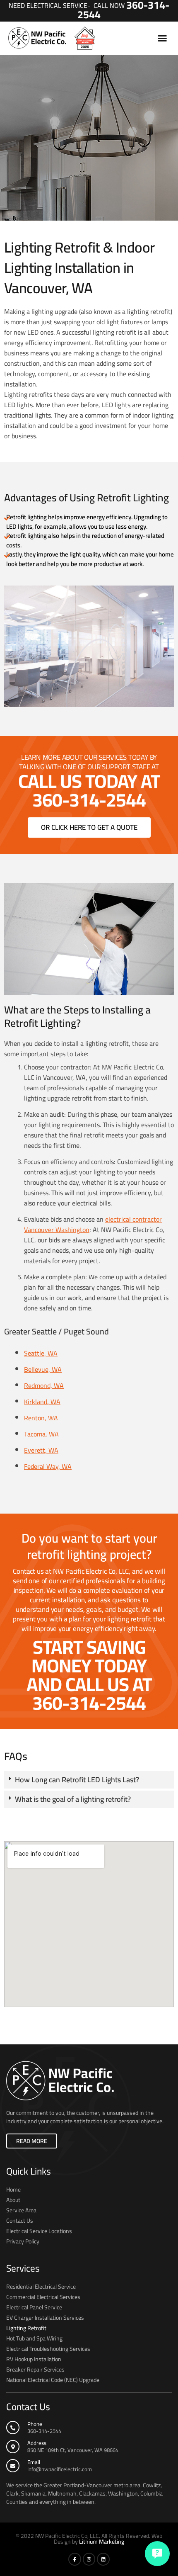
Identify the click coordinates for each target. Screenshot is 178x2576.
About (13, 2200)
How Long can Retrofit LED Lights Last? (77, 1780)
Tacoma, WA (41, 1434)
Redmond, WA (44, 1385)
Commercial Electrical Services (43, 2297)
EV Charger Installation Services (45, 2318)
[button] (162, 38)
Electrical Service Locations (39, 2231)
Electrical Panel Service (34, 2307)
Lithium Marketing (102, 2542)
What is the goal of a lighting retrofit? (73, 1799)
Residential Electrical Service (41, 2287)
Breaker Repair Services (35, 2369)
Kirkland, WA (42, 1402)
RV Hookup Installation (34, 2359)
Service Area (21, 2210)
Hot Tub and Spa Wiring (34, 2338)
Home (13, 2190)
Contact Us (20, 2221)
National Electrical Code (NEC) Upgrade (53, 2380)
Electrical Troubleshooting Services (48, 2349)
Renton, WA (41, 1418)
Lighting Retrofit (26, 2328)
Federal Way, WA (48, 1466)
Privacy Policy (23, 2241)
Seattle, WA (41, 1353)
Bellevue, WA (43, 1369)
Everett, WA (41, 1450)
